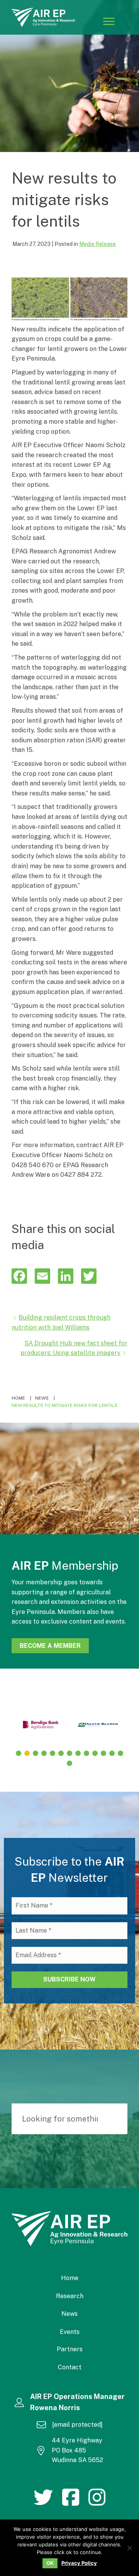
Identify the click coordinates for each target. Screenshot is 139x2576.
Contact (70, 2367)
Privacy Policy (79, 2563)
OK (50, 2563)
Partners (70, 2349)
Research (70, 2296)
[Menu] (109, 21)
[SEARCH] (118, 2119)
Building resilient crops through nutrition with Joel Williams (61, 1322)
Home (70, 2278)
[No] (129, 2548)
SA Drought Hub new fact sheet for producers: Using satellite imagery (74, 1348)
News (69, 2314)
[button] (19, 1753)
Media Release (97, 244)
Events (70, 2332)
